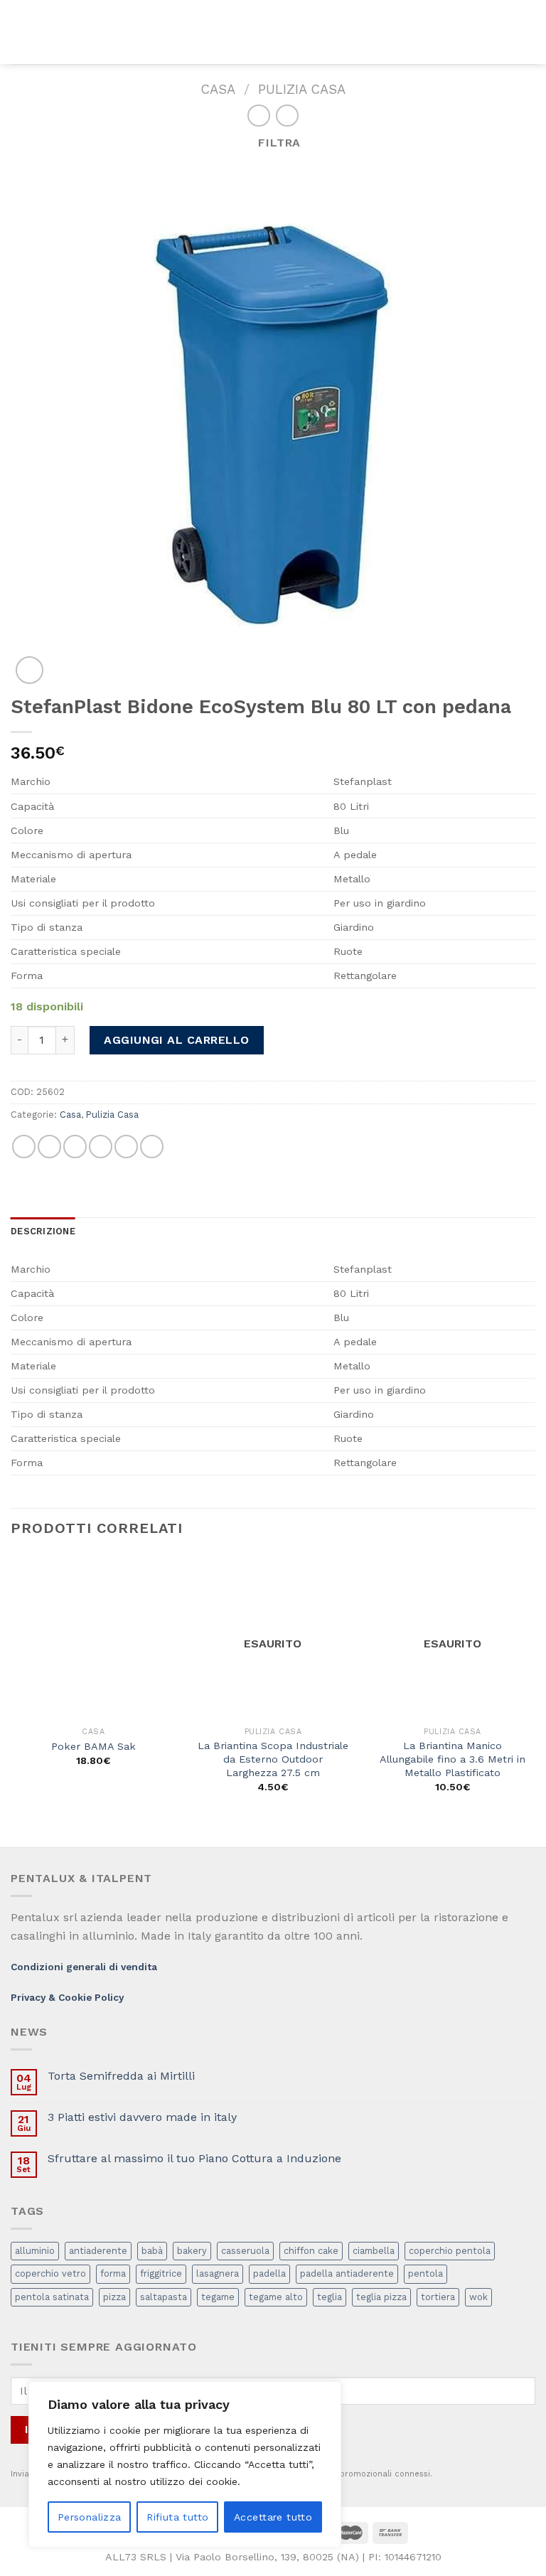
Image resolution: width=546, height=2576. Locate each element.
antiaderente (98, 2251)
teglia (330, 2297)
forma (113, 2273)
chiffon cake (311, 2251)
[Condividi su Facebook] (49, 1147)
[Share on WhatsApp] (24, 1147)
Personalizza (90, 2517)
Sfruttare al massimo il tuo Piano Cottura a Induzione (194, 2158)
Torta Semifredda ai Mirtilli (121, 2076)
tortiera (438, 2297)
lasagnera (218, 2273)
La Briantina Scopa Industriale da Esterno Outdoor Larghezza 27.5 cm (273, 1759)
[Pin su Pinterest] (126, 1147)
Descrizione (43, 1231)
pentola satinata (52, 2297)
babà (152, 2251)
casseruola (245, 2251)
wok (478, 2297)
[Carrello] (528, 32)
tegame (218, 2297)
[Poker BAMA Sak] (93, 1637)
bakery (192, 2251)
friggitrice (161, 2273)
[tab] (43, 1231)
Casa (218, 89)
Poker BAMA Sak (93, 1746)
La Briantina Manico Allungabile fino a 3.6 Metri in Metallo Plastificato (453, 1759)
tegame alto (276, 2297)
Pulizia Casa (302, 89)
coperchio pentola (450, 2251)
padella (269, 2273)
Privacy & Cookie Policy (67, 1997)
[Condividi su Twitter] (75, 1147)
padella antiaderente (347, 2273)
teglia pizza (381, 2297)
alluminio (35, 2251)
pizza (114, 2297)
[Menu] (19, 32)
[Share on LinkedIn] (152, 1147)
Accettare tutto (273, 2517)
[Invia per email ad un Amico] (101, 1147)
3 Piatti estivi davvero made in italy (142, 2117)
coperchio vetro (50, 2273)
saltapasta (164, 2297)
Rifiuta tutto (177, 2517)
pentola (425, 2273)
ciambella (374, 2251)
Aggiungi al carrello (177, 1040)
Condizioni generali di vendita (84, 1967)
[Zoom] (30, 670)
